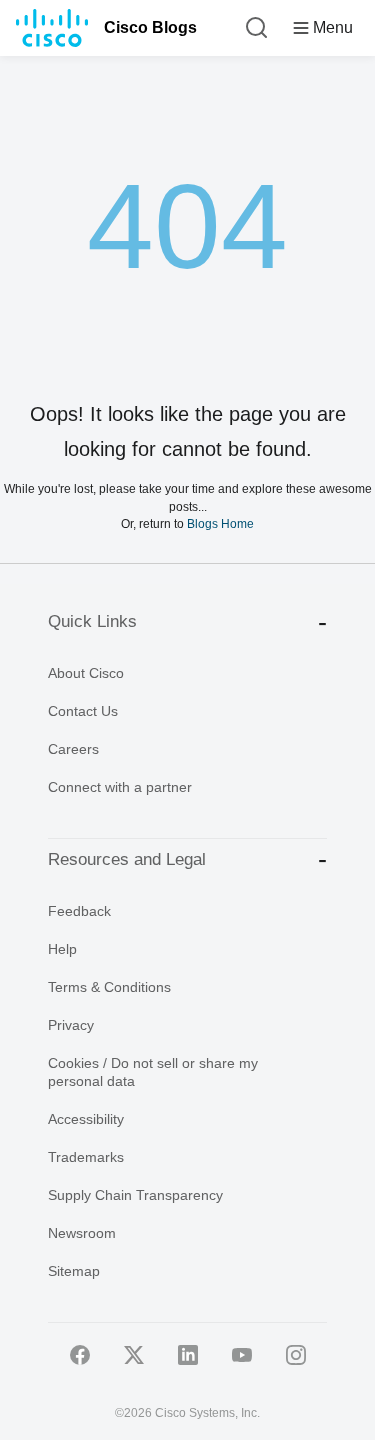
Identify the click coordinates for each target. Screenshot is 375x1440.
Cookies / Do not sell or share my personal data (153, 1072)
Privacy (71, 1025)
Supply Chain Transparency (135, 1195)
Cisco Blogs (150, 27)
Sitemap (74, 1271)
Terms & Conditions (109, 987)
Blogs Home (220, 523)
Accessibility (86, 1119)
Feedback (79, 911)
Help (62, 949)
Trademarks (86, 1157)
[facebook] (80, 1355)
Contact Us (83, 711)
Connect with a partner (120, 787)
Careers (73, 749)
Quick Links (92, 621)
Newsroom (82, 1233)
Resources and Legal (127, 859)
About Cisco (86, 673)
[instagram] (296, 1355)
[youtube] (242, 1355)
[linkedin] (188, 1355)
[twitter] (134, 1355)
